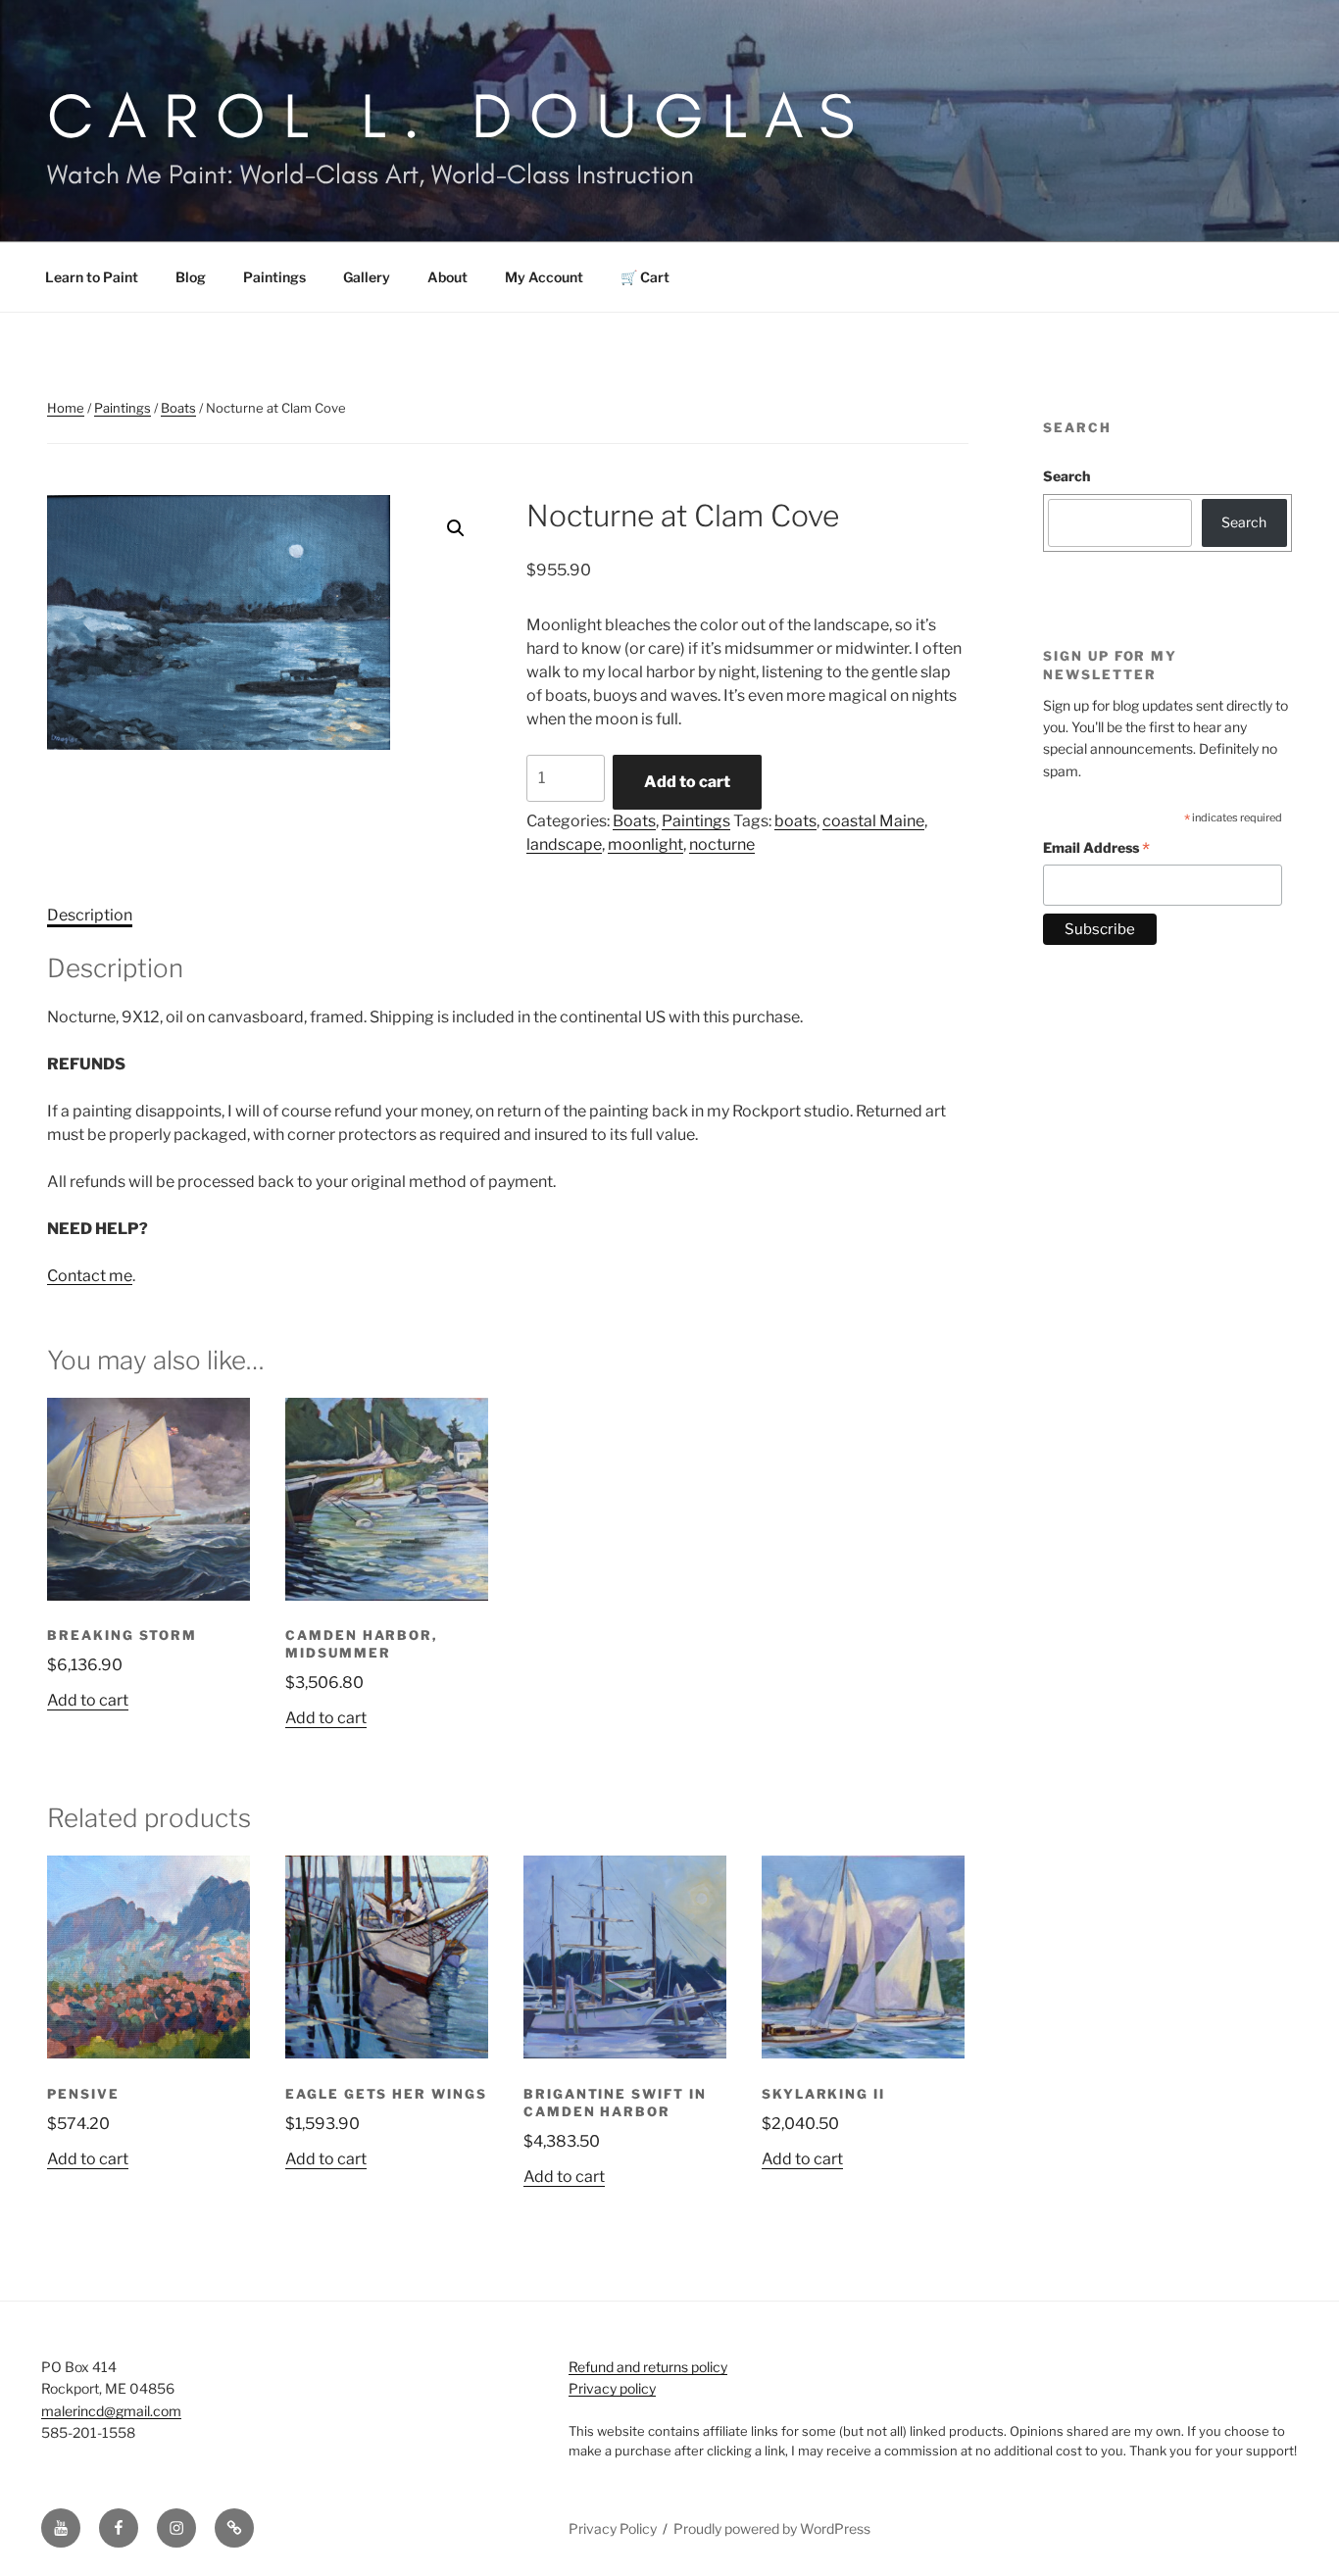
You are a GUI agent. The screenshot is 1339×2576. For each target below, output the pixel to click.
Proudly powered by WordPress (772, 2528)
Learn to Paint (92, 277)
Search (1066, 476)
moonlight (645, 844)
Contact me (90, 1276)
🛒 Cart (645, 277)
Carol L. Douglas (460, 115)
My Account (544, 277)
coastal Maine (873, 821)
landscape (564, 844)
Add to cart (687, 782)
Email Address (1096, 850)
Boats (178, 408)
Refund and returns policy (648, 2367)
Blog (191, 277)
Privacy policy (612, 2388)
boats (795, 821)
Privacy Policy (613, 2528)
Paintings (274, 277)
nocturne (722, 844)
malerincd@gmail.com (111, 2411)
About (447, 277)
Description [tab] (90, 915)
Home (66, 408)
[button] (456, 528)
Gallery (367, 277)
